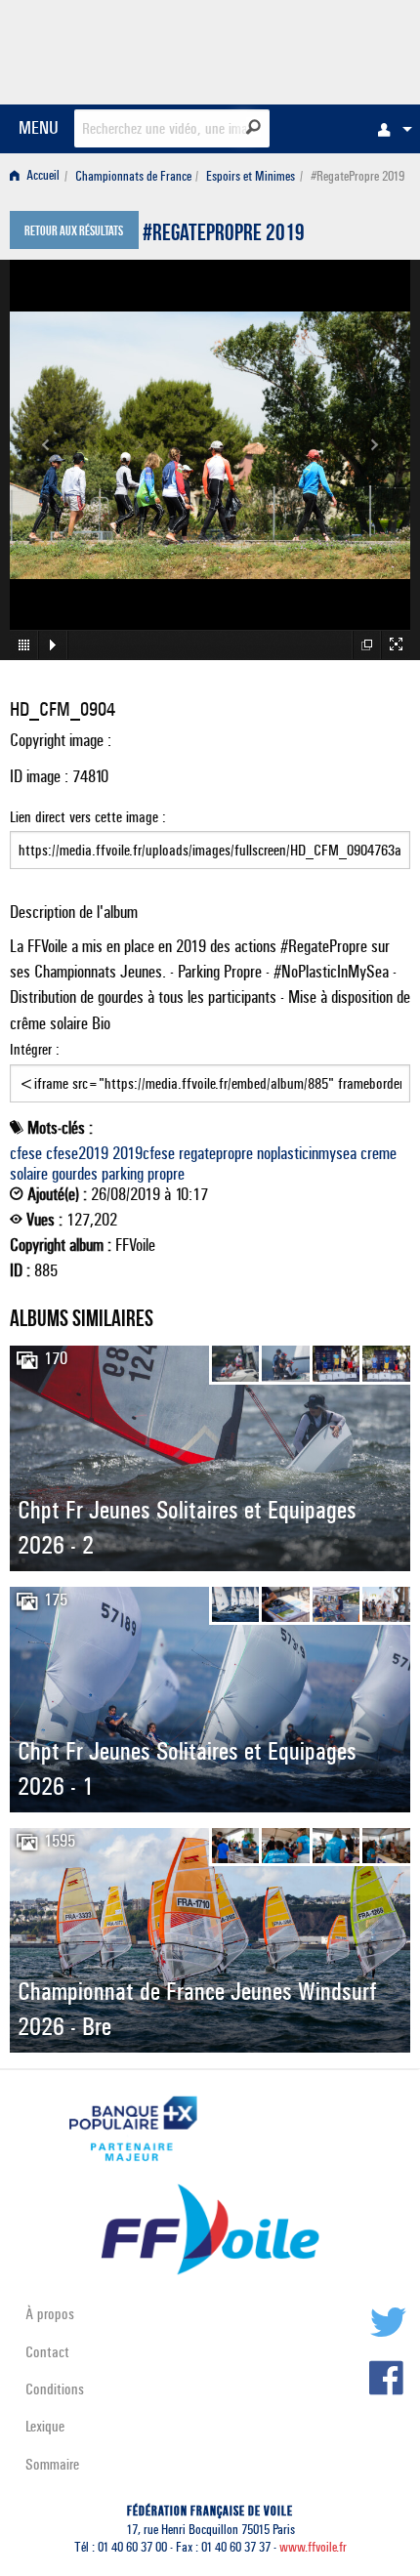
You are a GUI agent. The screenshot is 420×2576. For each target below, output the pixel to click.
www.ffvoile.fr (313, 2547)
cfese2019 (77, 1153)
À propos (50, 2314)
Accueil (42, 176)
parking (123, 1174)
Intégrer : (35, 1049)
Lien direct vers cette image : (88, 817)
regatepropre (216, 1153)
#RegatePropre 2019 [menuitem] (357, 176)
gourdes (75, 1174)
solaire (29, 1174)
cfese (26, 1153)
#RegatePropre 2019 (224, 235)
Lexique (45, 2426)
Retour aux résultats (74, 232)
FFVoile (318, 49)
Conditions (55, 2389)
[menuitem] (390, 129)
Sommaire (52, 2464)
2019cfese (144, 1153)
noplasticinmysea (307, 1153)
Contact (47, 2352)
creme (378, 1153)
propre (166, 1174)
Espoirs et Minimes (251, 176)
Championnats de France (133, 176)
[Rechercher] (253, 127)
